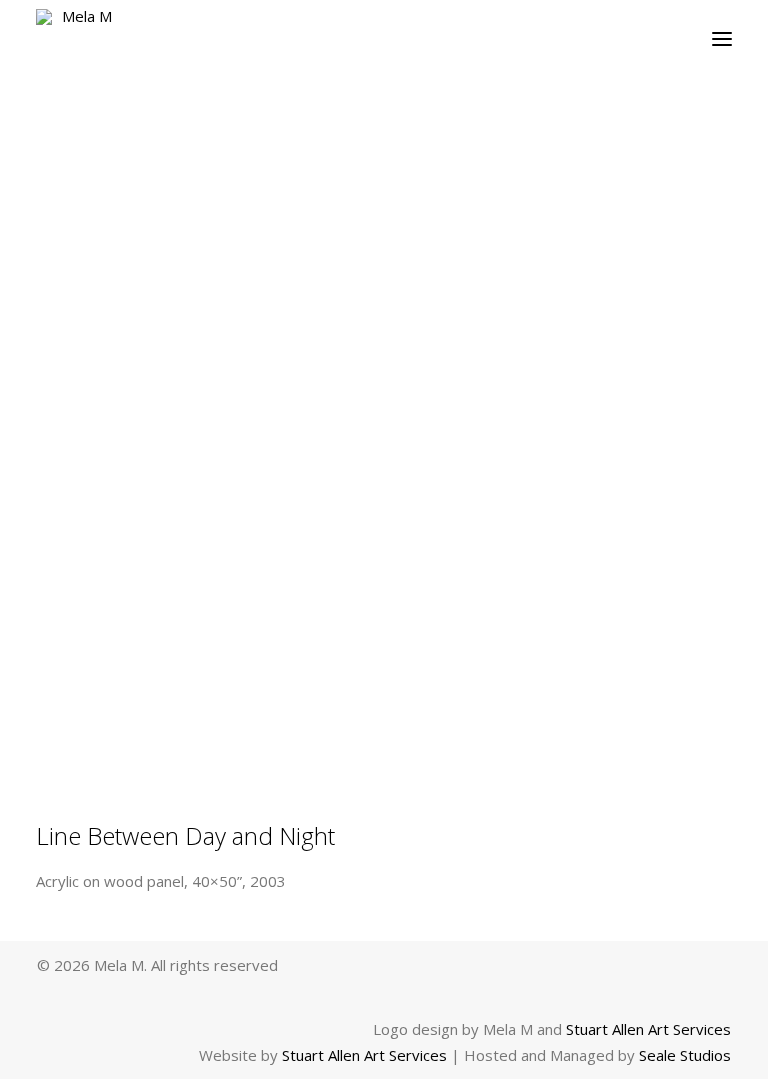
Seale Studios (685, 1055)
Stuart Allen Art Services (648, 1029)
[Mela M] (79, 39)
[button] (722, 39)
